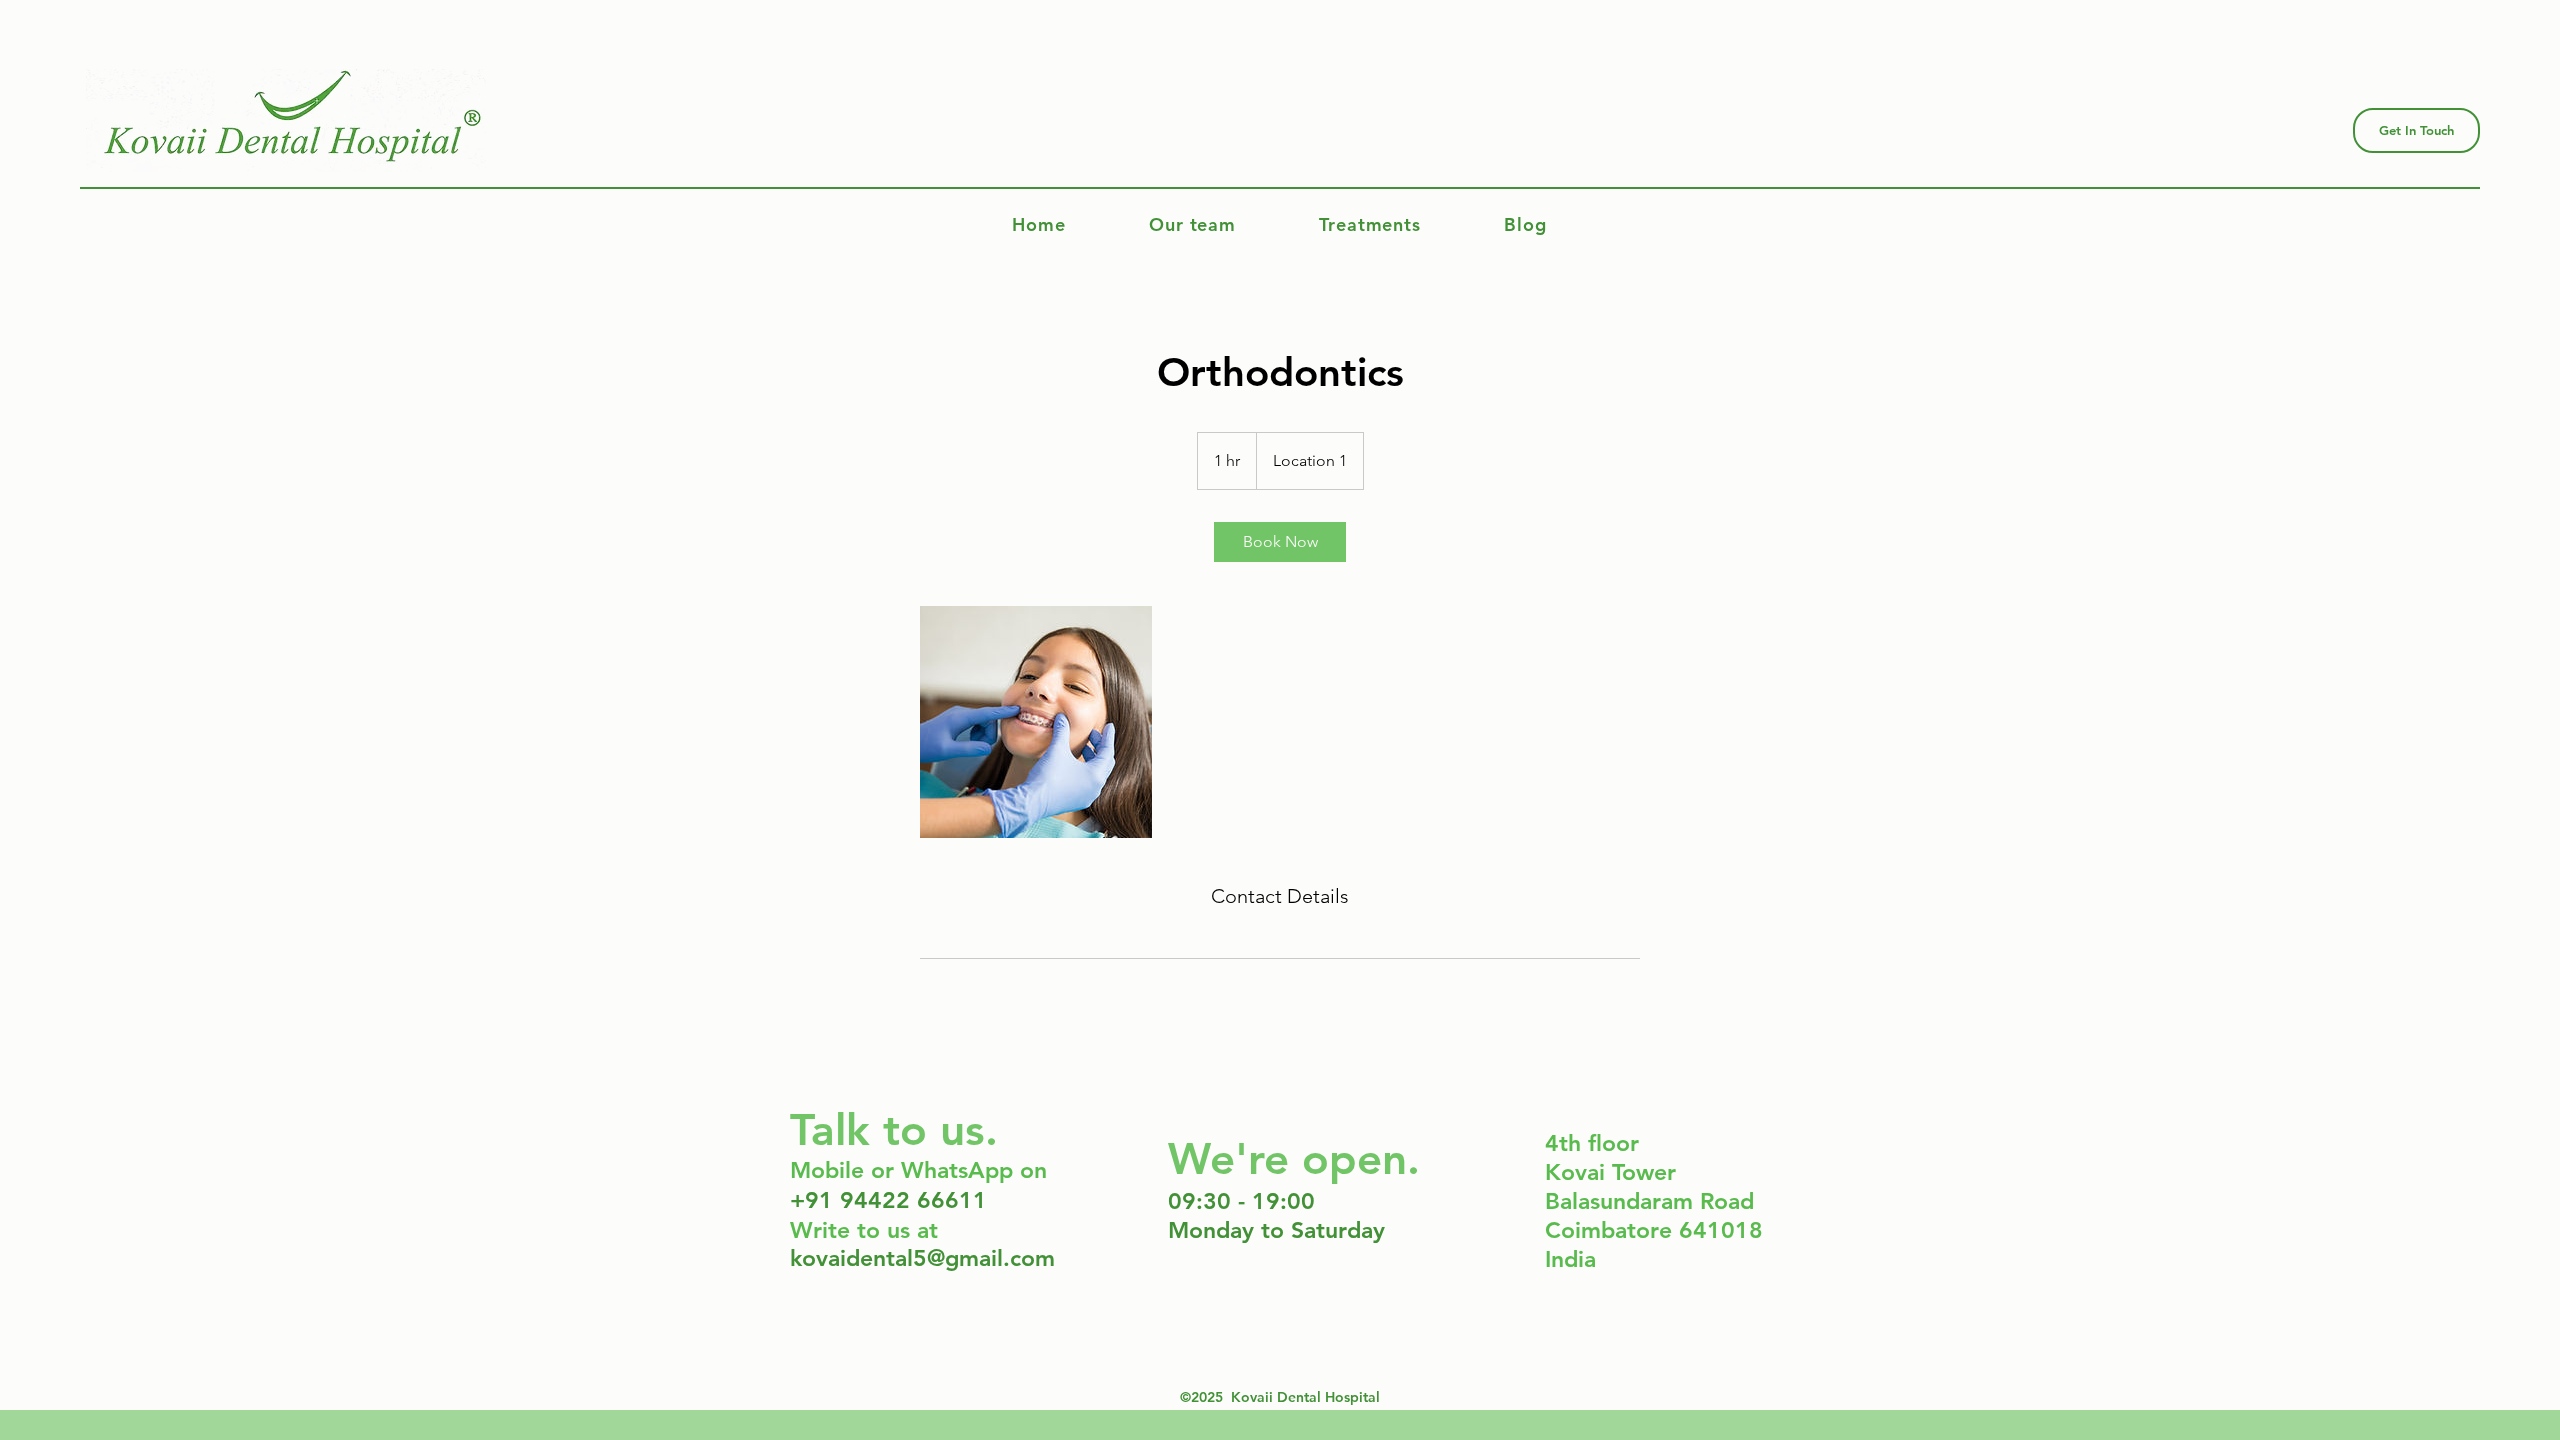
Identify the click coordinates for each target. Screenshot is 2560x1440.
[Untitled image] (1036, 722)
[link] (1280, 542)
